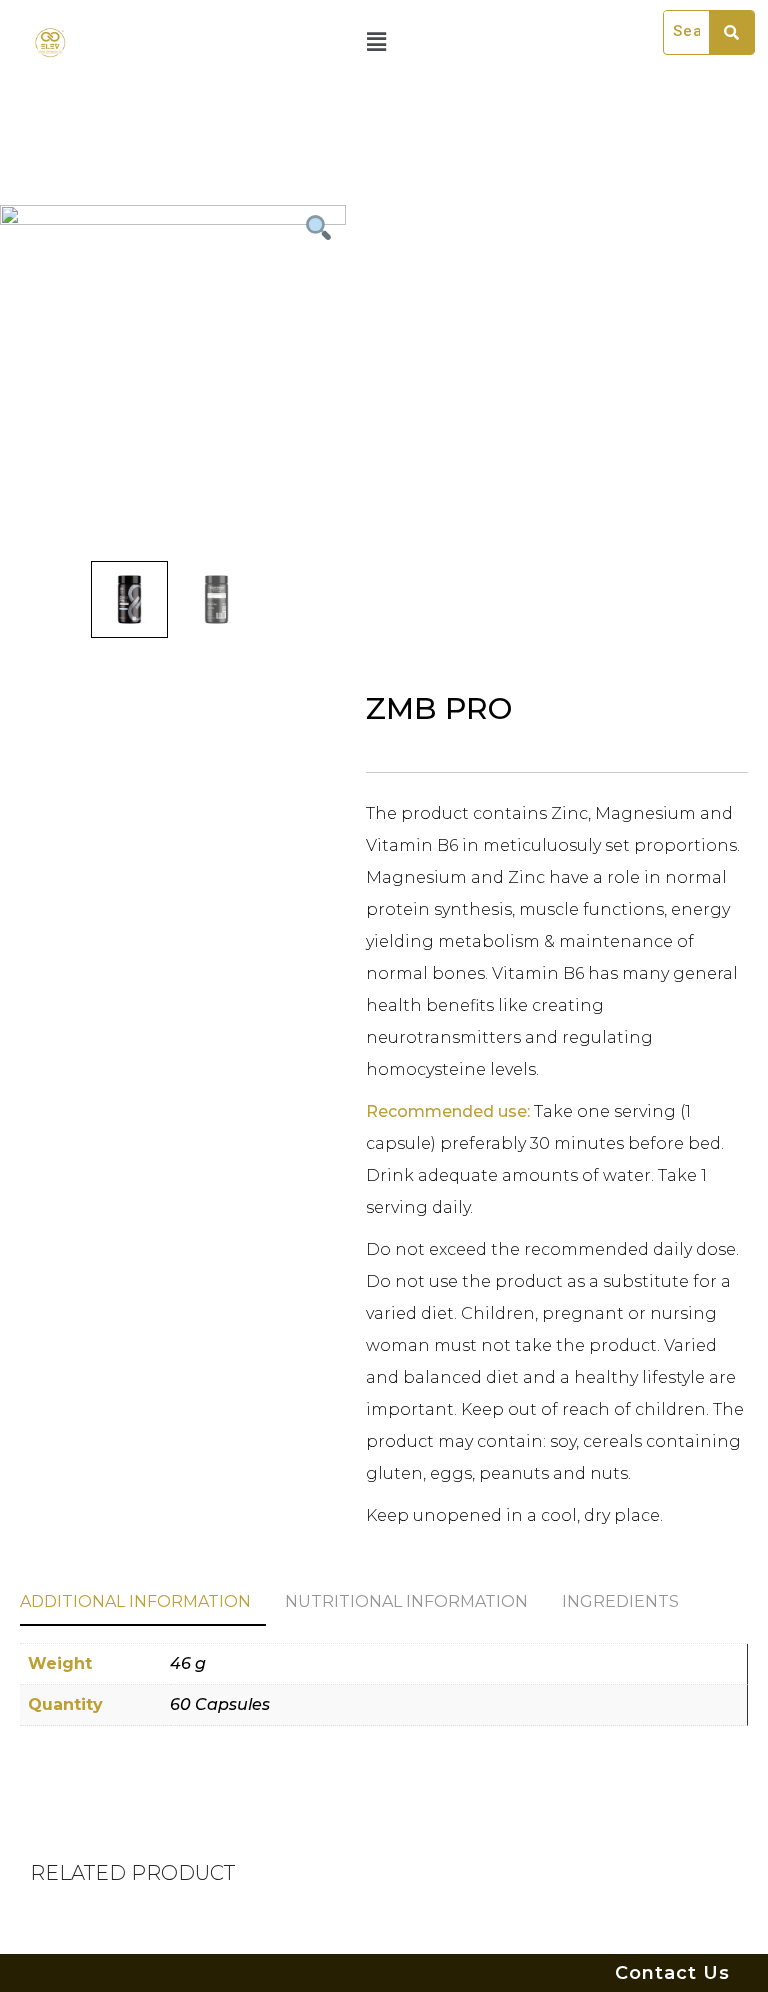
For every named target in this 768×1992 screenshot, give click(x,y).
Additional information (135, 1601)
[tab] (143, 1603)
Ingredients (620, 1601)
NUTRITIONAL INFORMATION (406, 1601)
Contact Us (672, 1973)
